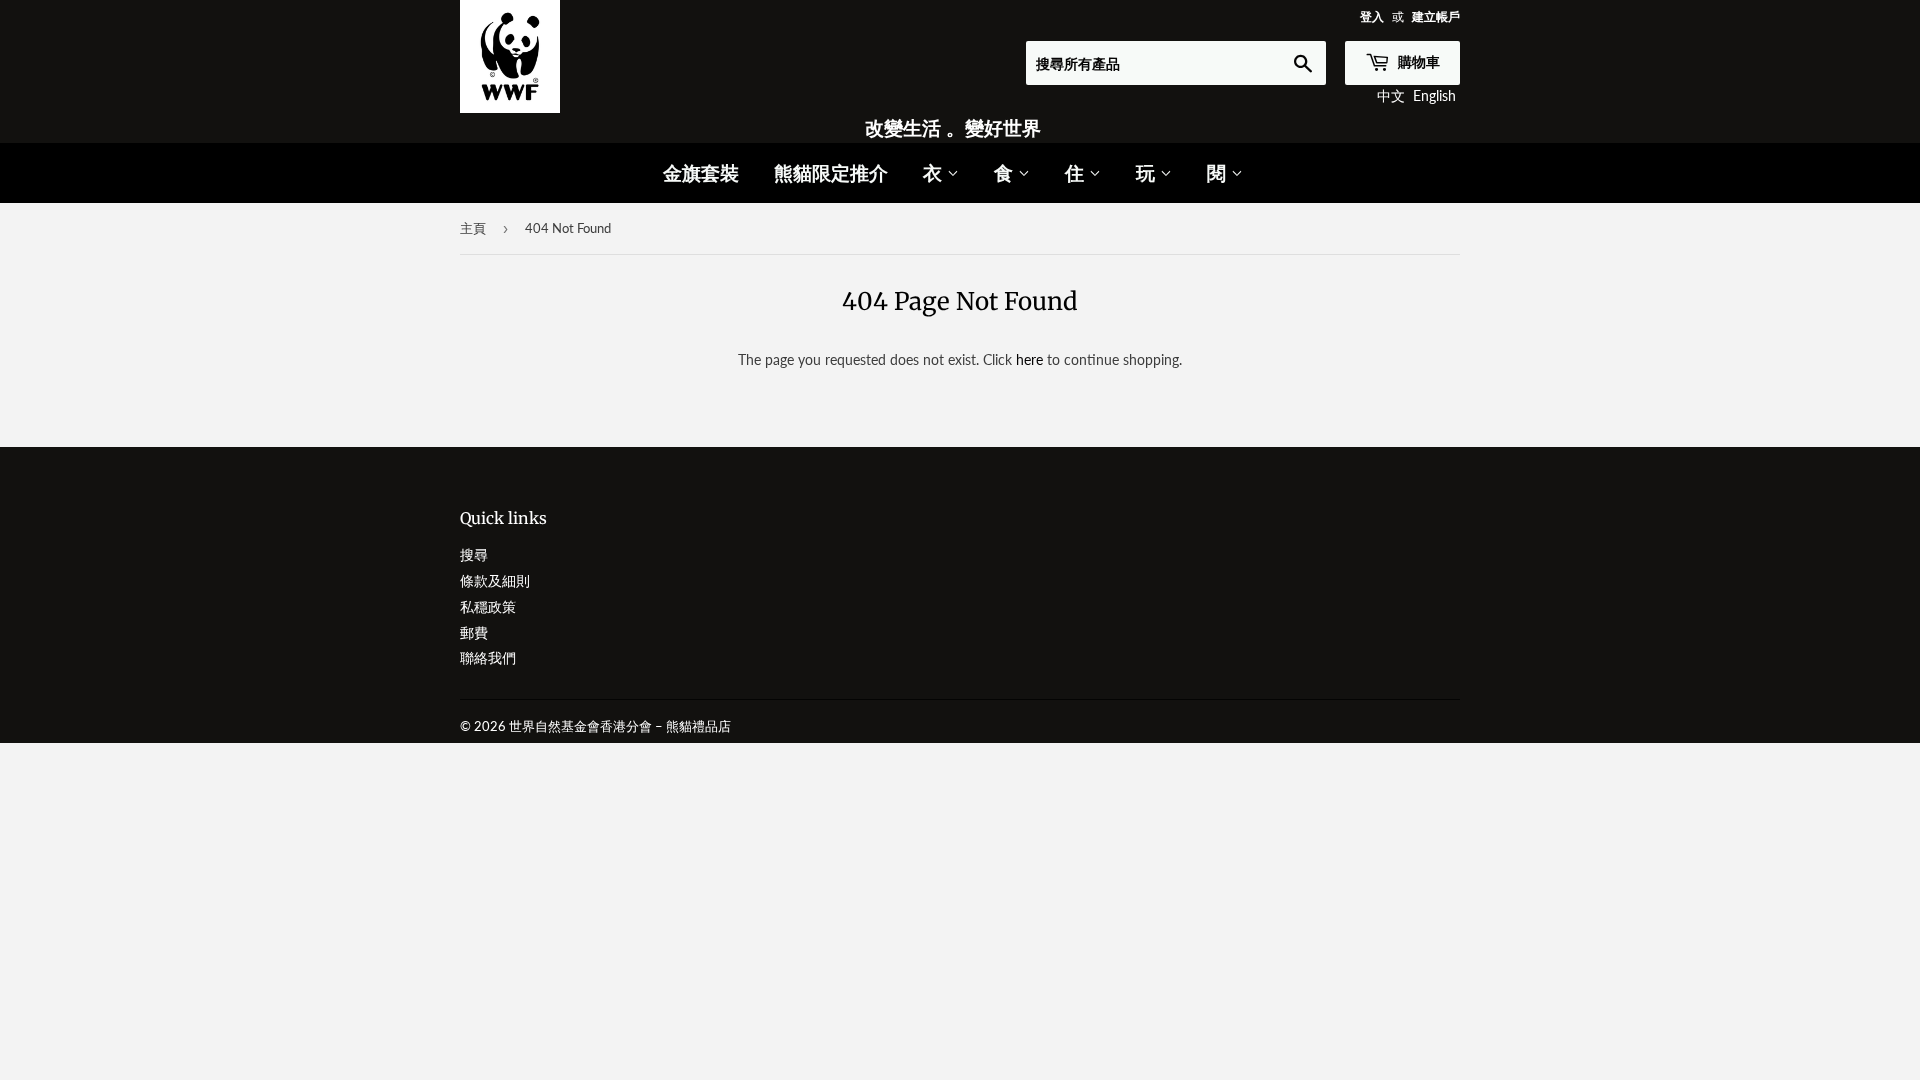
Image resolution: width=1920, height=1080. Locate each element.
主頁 (473, 228)
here (1029, 359)
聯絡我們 (488, 657)
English (1434, 95)
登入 (1372, 16)
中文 (1391, 95)
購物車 (1417, 61)
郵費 (474, 632)
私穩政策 (488, 606)
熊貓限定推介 (831, 172)
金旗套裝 (701, 172)
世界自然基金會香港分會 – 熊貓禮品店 (620, 726)
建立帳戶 (1436, 16)
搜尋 (474, 554)
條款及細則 (495, 580)
